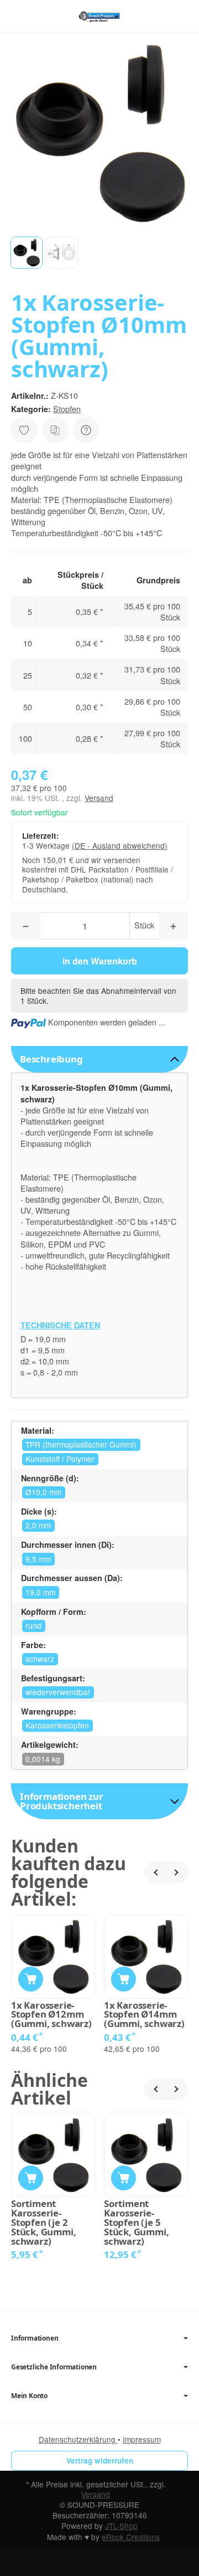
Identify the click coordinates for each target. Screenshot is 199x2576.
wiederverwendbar (58, 1692)
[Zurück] (155, 1872)
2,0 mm (38, 1525)
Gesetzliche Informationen (54, 2367)
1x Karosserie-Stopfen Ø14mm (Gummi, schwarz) (144, 2015)
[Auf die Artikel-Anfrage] (24, 430)
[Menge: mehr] (173, 926)
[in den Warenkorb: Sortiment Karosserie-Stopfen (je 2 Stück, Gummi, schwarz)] (31, 2178)
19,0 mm (40, 1592)
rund (33, 1625)
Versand (99, 798)
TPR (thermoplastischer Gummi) (81, 1444)
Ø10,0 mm (43, 1492)
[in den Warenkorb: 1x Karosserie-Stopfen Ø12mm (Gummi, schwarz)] (31, 1979)
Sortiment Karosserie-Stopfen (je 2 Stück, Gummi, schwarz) (43, 2223)
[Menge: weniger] (26, 926)
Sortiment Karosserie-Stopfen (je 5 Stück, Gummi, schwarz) (136, 2223)
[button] (27, 253)
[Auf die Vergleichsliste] (55, 430)
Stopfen (67, 409)
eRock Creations (131, 2537)
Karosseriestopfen (57, 1725)
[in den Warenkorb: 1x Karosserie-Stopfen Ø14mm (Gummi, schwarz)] (124, 1979)
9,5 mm (38, 1559)
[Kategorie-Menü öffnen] (19, 16)
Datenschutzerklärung (78, 2439)
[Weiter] (177, 1872)
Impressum (142, 2439)
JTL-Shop (121, 2526)
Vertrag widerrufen (100, 2460)
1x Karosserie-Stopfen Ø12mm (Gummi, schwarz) (51, 2015)
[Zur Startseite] (99, 17)
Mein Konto (29, 2396)
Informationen (35, 2338)
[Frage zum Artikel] (86, 430)
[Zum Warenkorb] (180, 16)
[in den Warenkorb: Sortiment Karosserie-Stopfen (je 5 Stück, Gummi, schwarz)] (124, 2178)
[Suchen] (43, 17)
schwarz (40, 1659)
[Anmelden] (159, 16)
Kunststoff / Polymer (60, 1459)
